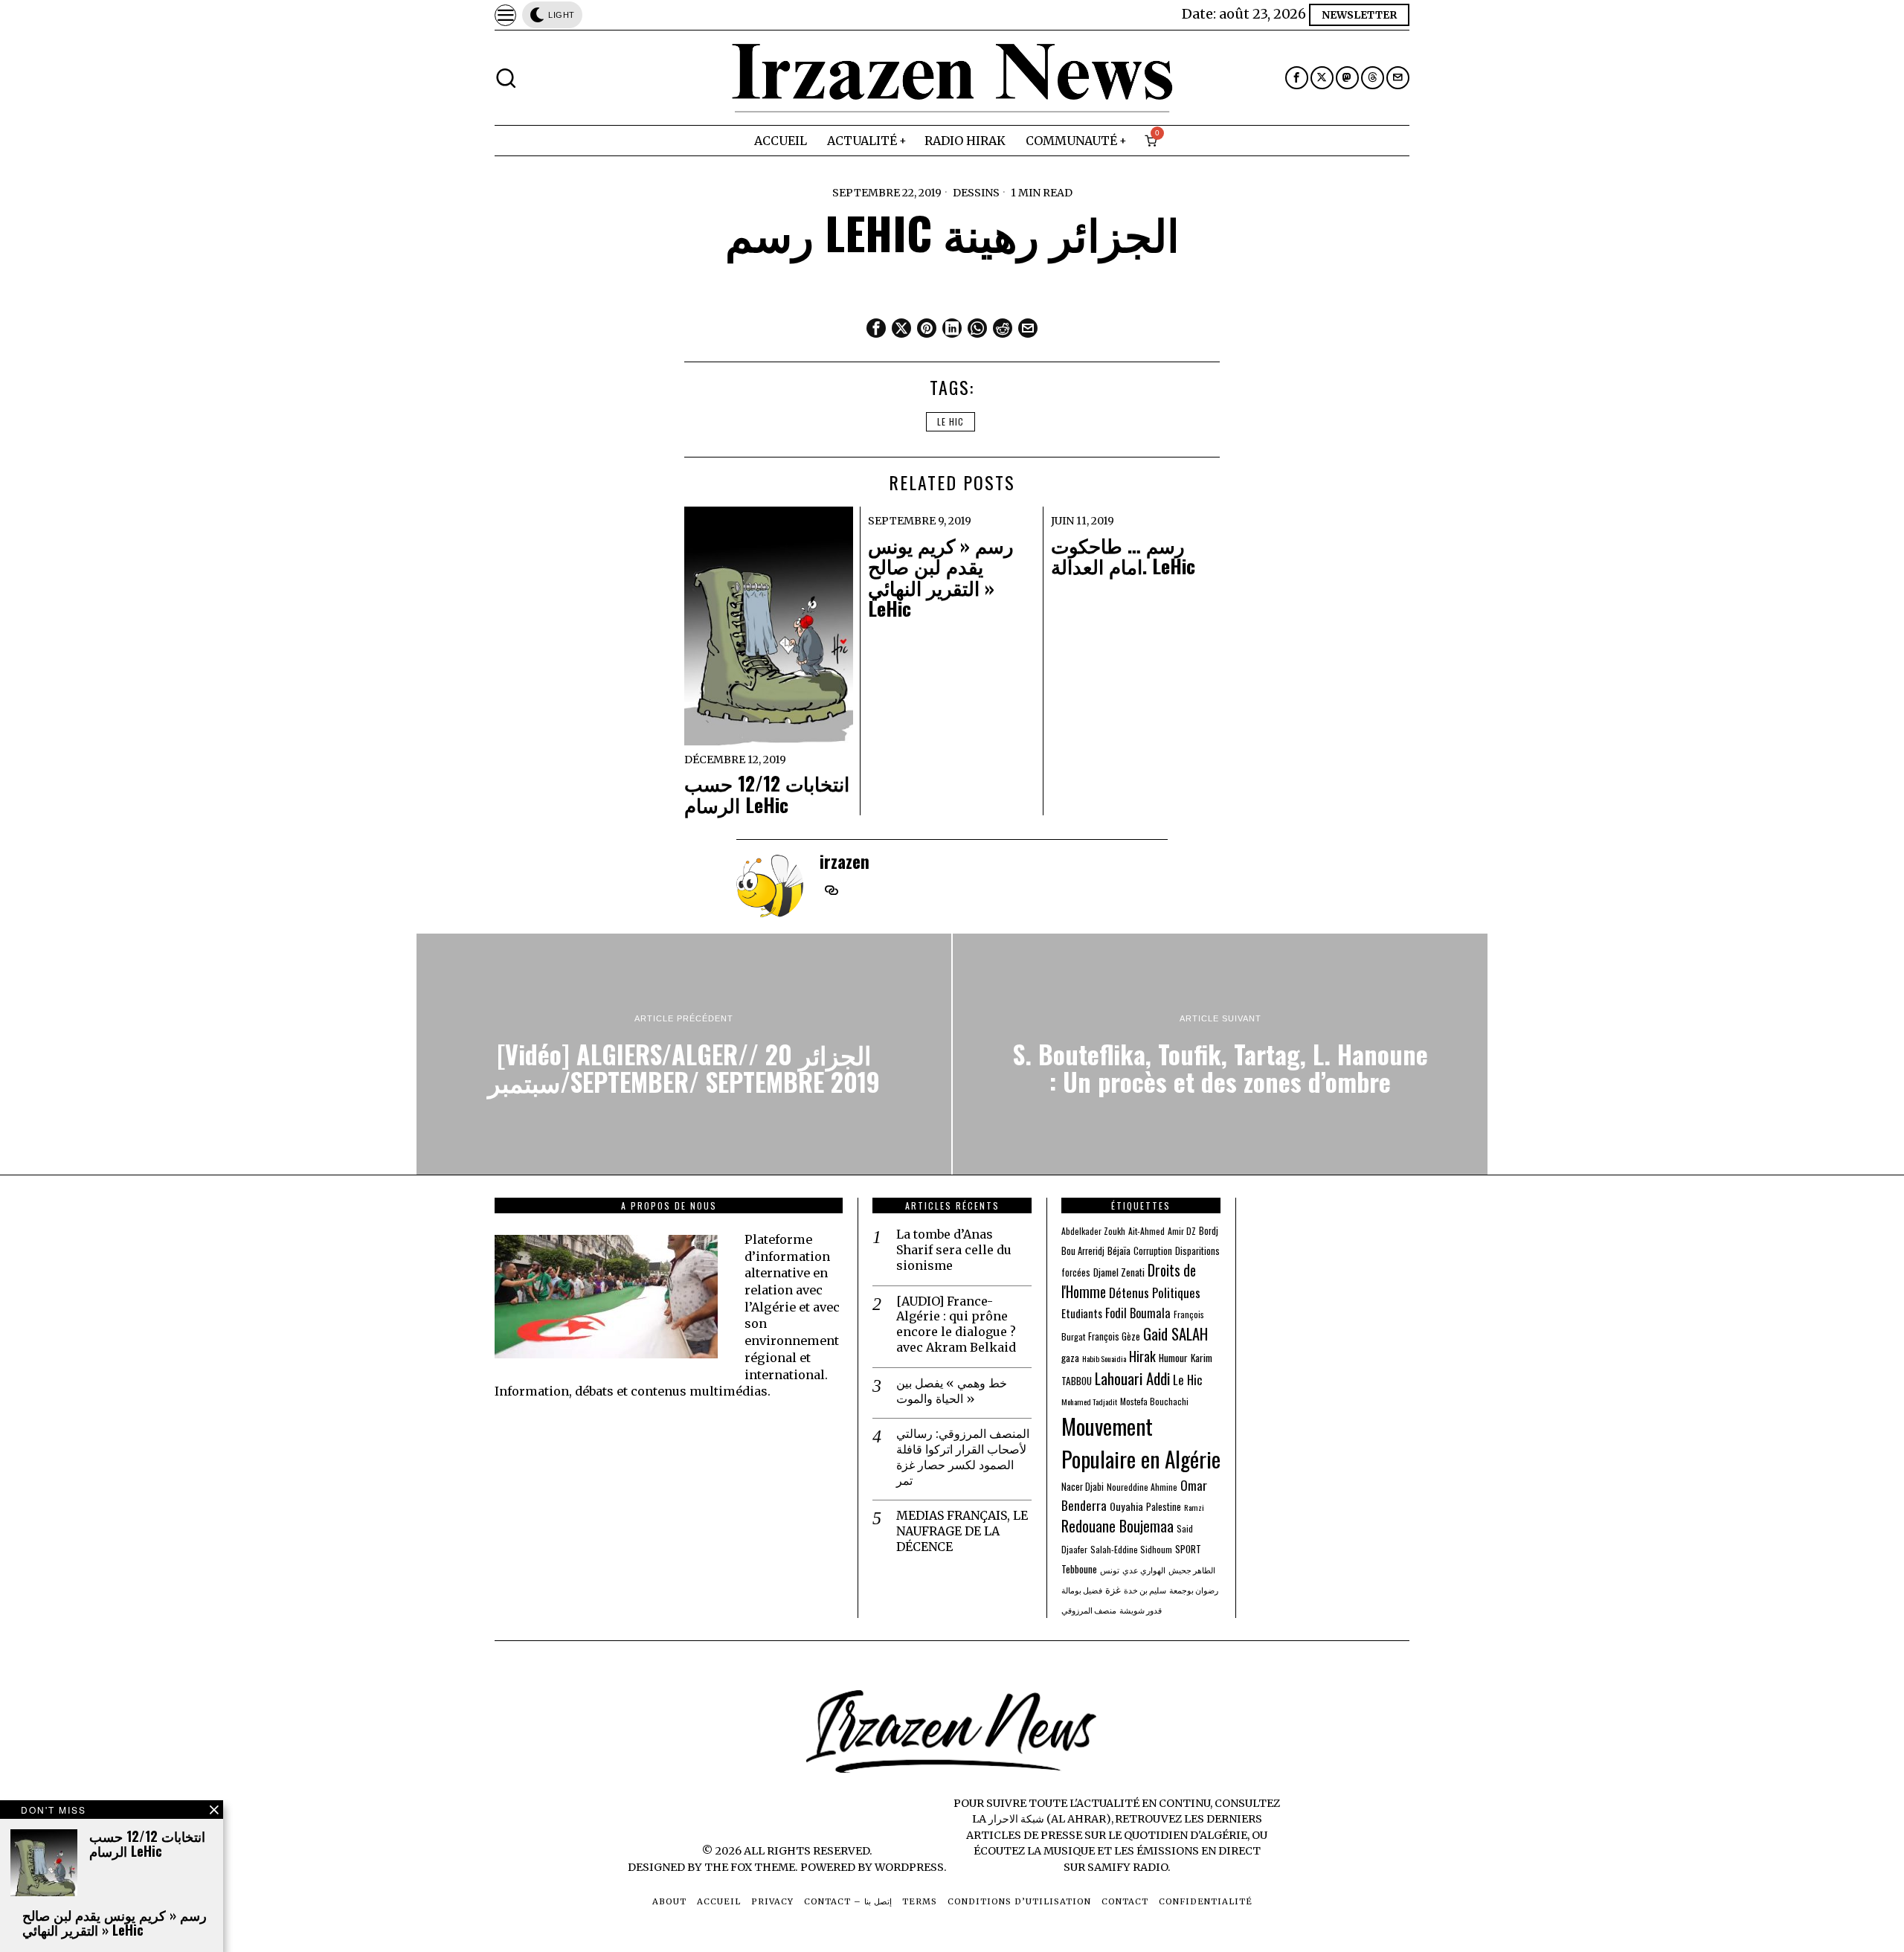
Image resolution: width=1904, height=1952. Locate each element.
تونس (1110, 1570)
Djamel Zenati (1119, 1272)
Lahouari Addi (1132, 1378)
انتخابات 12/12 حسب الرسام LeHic (767, 794)
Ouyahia (1126, 1506)
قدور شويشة (1141, 1610)
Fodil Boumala (1138, 1313)
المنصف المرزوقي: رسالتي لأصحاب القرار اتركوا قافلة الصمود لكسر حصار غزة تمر (963, 1457)
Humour (1173, 1358)
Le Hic (951, 421)
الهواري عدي (1144, 1570)
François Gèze (1114, 1336)
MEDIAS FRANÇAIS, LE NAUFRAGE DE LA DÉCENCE (962, 1531)
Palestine (1164, 1507)
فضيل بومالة (1082, 1590)
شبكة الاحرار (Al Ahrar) (1050, 1819)
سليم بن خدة (1145, 1590)
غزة (1113, 1589)
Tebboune (1079, 1569)
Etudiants (1082, 1313)
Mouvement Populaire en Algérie (1141, 1442)
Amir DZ (1182, 1231)
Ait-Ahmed (1146, 1231)
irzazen (845, 861)
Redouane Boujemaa (1117, 1526)
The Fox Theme (750, 1867)
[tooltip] (1297, 78)
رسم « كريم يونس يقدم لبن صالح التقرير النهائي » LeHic (941, 577)
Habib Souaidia (1104, 1358)
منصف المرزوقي (1089, 1610)
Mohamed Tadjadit (1089, 1402)
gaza (1070, 1358)
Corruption (1153, 1251)
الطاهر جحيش (1192, 1570)
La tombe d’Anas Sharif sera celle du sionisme (954, 1250)
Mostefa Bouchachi (1154, 1401)
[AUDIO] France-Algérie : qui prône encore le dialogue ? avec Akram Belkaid (956, 1324)
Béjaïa (1119, 1250)
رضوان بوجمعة (1194, 1590)
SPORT (1188, 1549)
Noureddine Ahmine (1142, 1487)
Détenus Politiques (1155, 1293)
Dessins (976, 193)
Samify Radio (1128, 1867)
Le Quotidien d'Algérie (1178, 1835)
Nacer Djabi (1083, 1487)
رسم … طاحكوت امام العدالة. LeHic (1123, 556)
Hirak (1142, 1356)
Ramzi (1194, 1507)
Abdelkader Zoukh (1093, 1231)
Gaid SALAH (1175, 1334)
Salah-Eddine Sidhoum (1131, 1549)
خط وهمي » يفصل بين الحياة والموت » (952, 1391)
